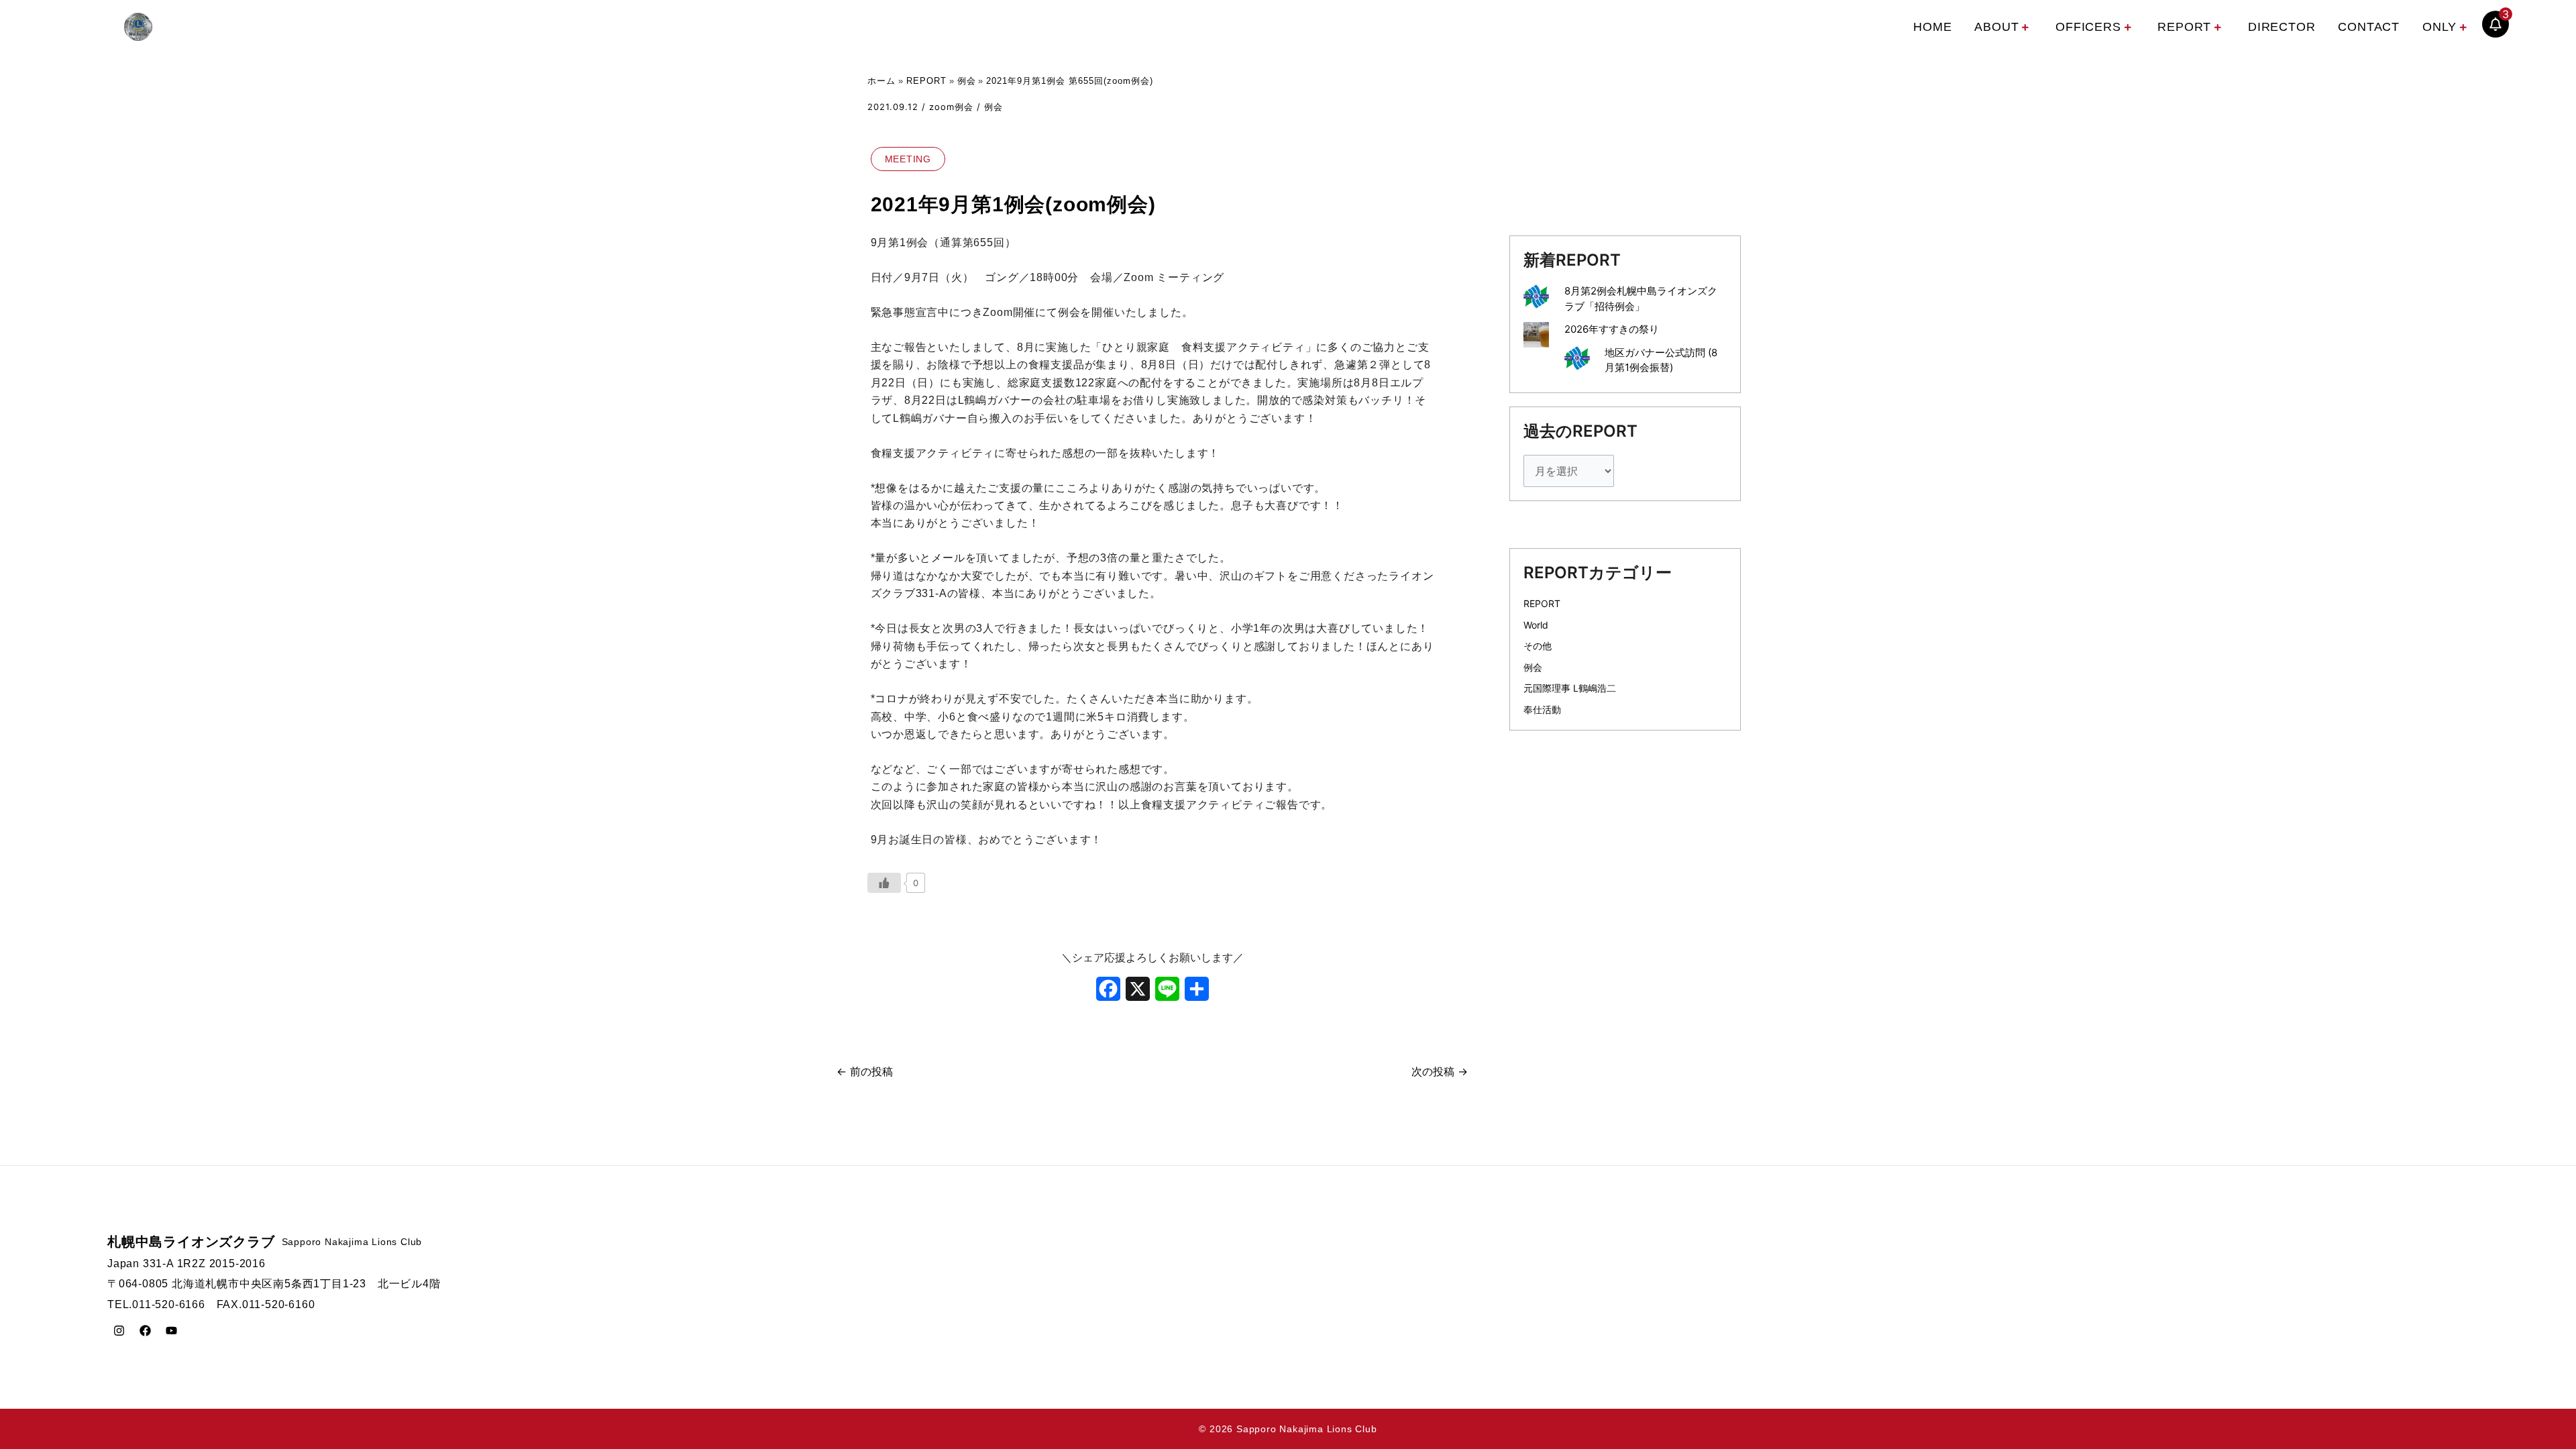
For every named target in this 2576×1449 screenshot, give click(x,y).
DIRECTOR (2282, 27)
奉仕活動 (1542, 709)
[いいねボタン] (884, 883)
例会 (994, 107)
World (1536, 625)
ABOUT (1996, 27)
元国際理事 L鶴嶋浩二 (1570, 688)
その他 (1538, 646)
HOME (1932, 27)
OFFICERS (2088, 27)
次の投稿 (1440, 1071)
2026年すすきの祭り (1612, 329)
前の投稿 (865, 1071)
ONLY (2439, 27)
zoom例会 (951, 107)
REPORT (2184, 27)
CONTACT (2369, 27)
